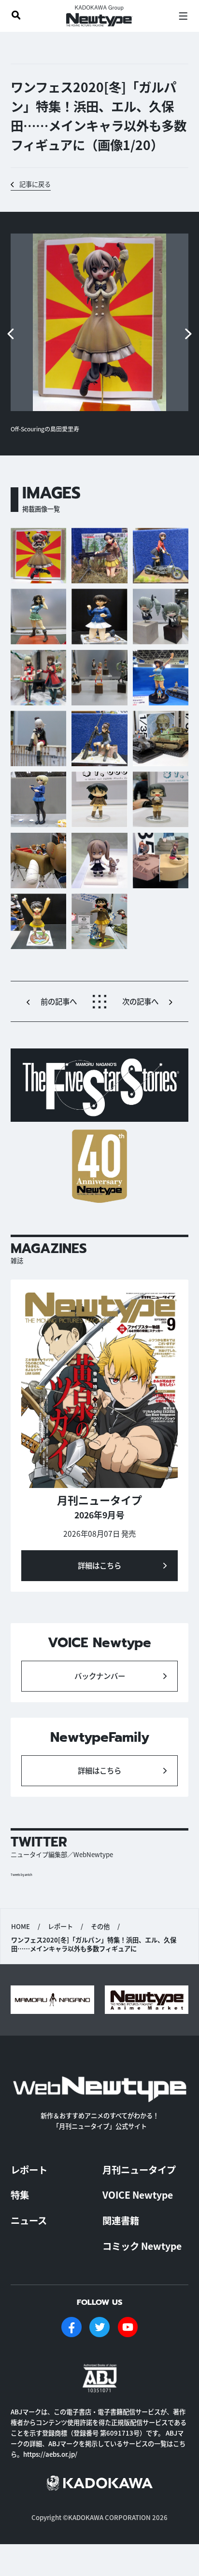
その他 (100, 1927)
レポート (60, 1927)
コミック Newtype (142, 2246)
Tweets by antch (21, 1875)
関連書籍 (121, 2220)
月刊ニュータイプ (139, 2170)
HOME (21, 1927)
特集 (20, 2195)
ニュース (29, 2220)
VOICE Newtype (138, 2195)
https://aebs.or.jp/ (50, 2454)
